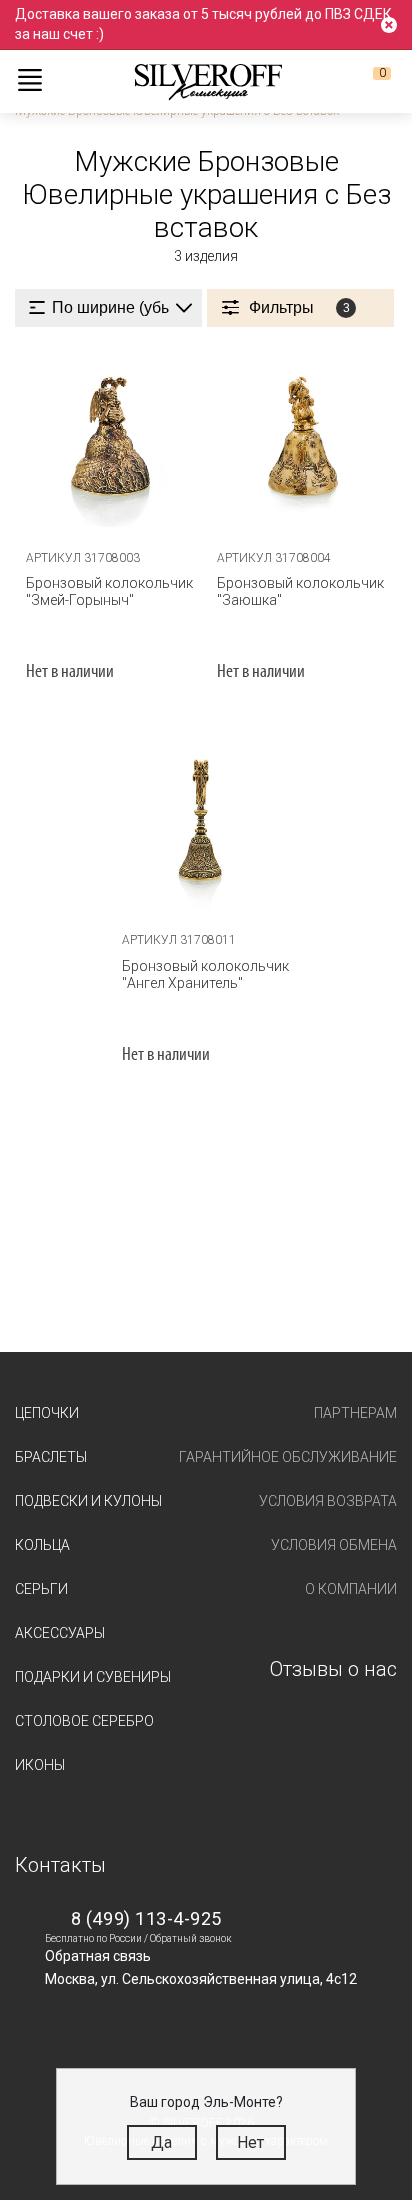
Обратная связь (98, 1956)
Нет (250, 2142)
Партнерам (355, 1413)
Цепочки (47, 1413)
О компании (351, 1589)
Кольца (42, 1545)
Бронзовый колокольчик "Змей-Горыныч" (109, 591)
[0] (366, 81)
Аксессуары (60, 1633)
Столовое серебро (84, 1721)
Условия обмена (334, 1545)
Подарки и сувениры (93, 1677)
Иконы (40, 1765)
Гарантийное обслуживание (288, 1457)
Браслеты (51, 1457)
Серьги (41, 1589)
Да (161, 2142)
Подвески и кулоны (88, 1501)
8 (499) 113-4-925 (146, 1918)
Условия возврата (328, 1501)
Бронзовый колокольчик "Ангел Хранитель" (205, 974)
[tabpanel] (206, 821)
